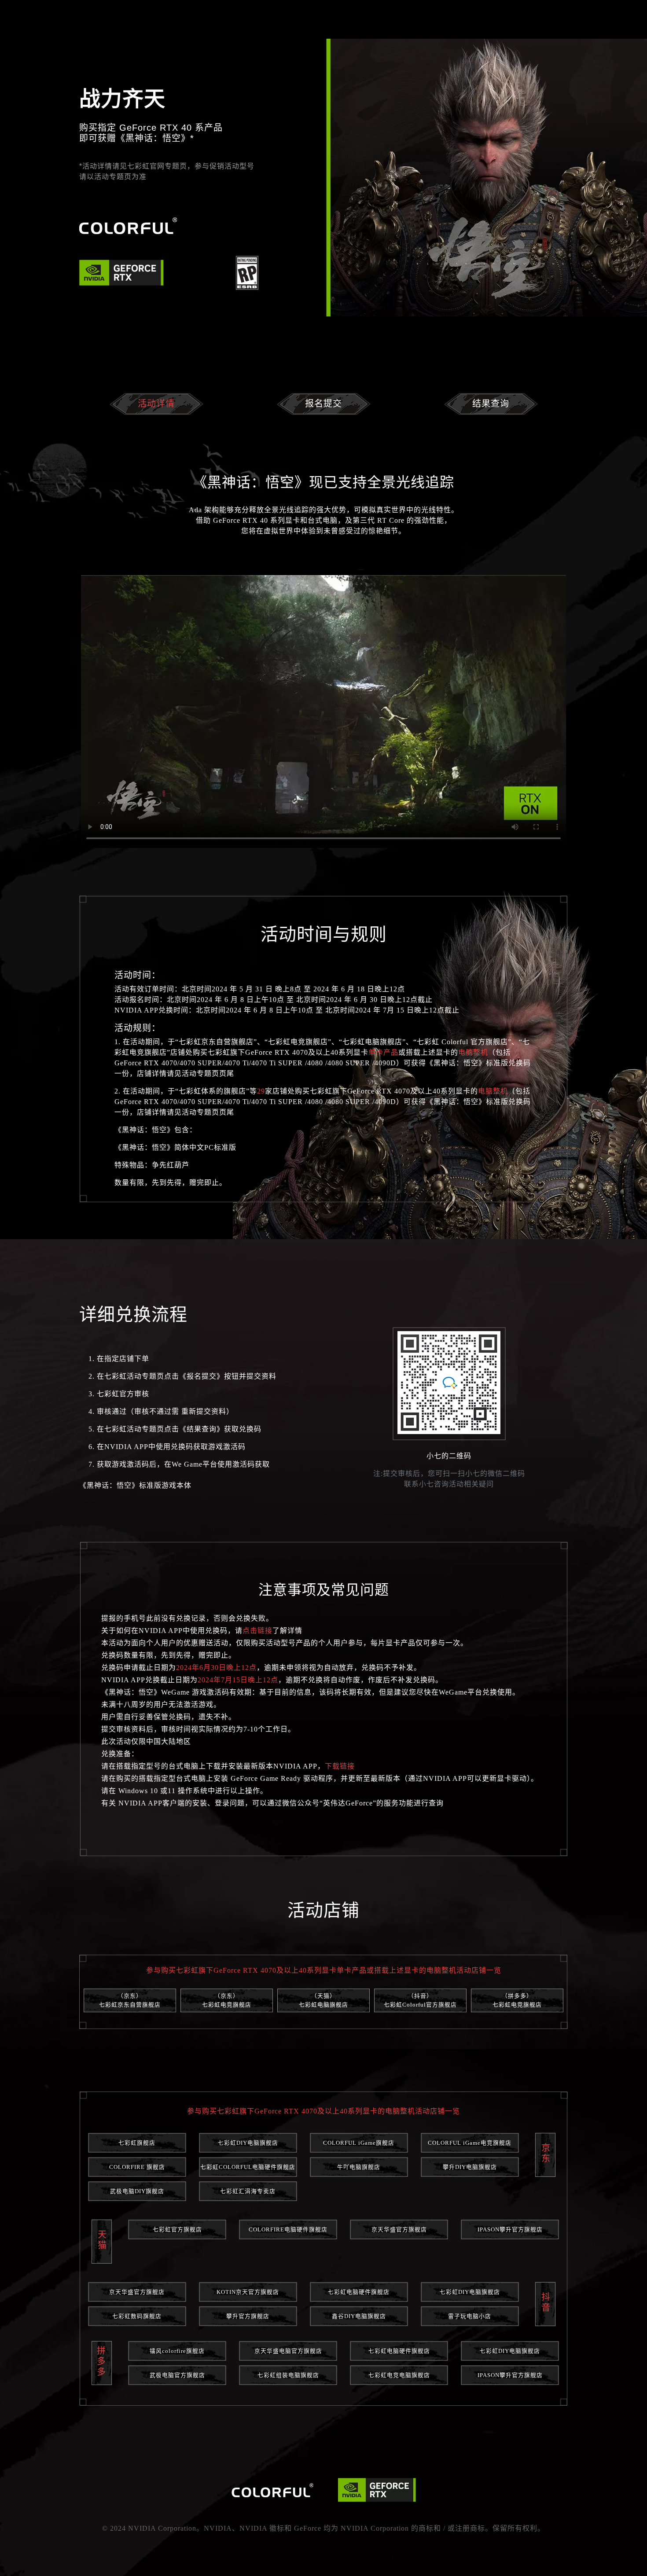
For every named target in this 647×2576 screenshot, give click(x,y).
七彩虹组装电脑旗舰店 (288, 2375)
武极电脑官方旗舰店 (177, 2375)
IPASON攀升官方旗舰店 (510, 2230)
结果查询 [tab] (491, 404)
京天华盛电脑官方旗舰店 (288, 2351)
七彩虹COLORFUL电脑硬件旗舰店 (248, 2167)
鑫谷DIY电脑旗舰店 (359, 2316)
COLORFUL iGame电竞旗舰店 (470, 2143)
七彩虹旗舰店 (137, 2143)
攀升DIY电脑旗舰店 (470, 2167)
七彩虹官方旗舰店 (177, 2230)
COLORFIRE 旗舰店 (137, 2167)
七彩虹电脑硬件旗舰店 (359, 2292)
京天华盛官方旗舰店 (399, 2230)
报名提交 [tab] (323, 404)
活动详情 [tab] (156, 404)
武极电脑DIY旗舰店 (137, 2191)
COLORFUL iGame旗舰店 (359, 2143)
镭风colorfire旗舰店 (177, 2351)
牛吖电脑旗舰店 (359, 2167)
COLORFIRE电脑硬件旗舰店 (288, 2230)
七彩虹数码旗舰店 (137, 2316)
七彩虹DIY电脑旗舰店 (248, 2143)
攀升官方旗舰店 (248, 2316)
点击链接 (257, 1631)
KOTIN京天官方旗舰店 (248, 2292)
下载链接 (340, 1766)
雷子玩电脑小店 (470, 2316)
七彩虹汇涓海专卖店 (248, 2191)
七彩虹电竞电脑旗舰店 (399, 2375)
